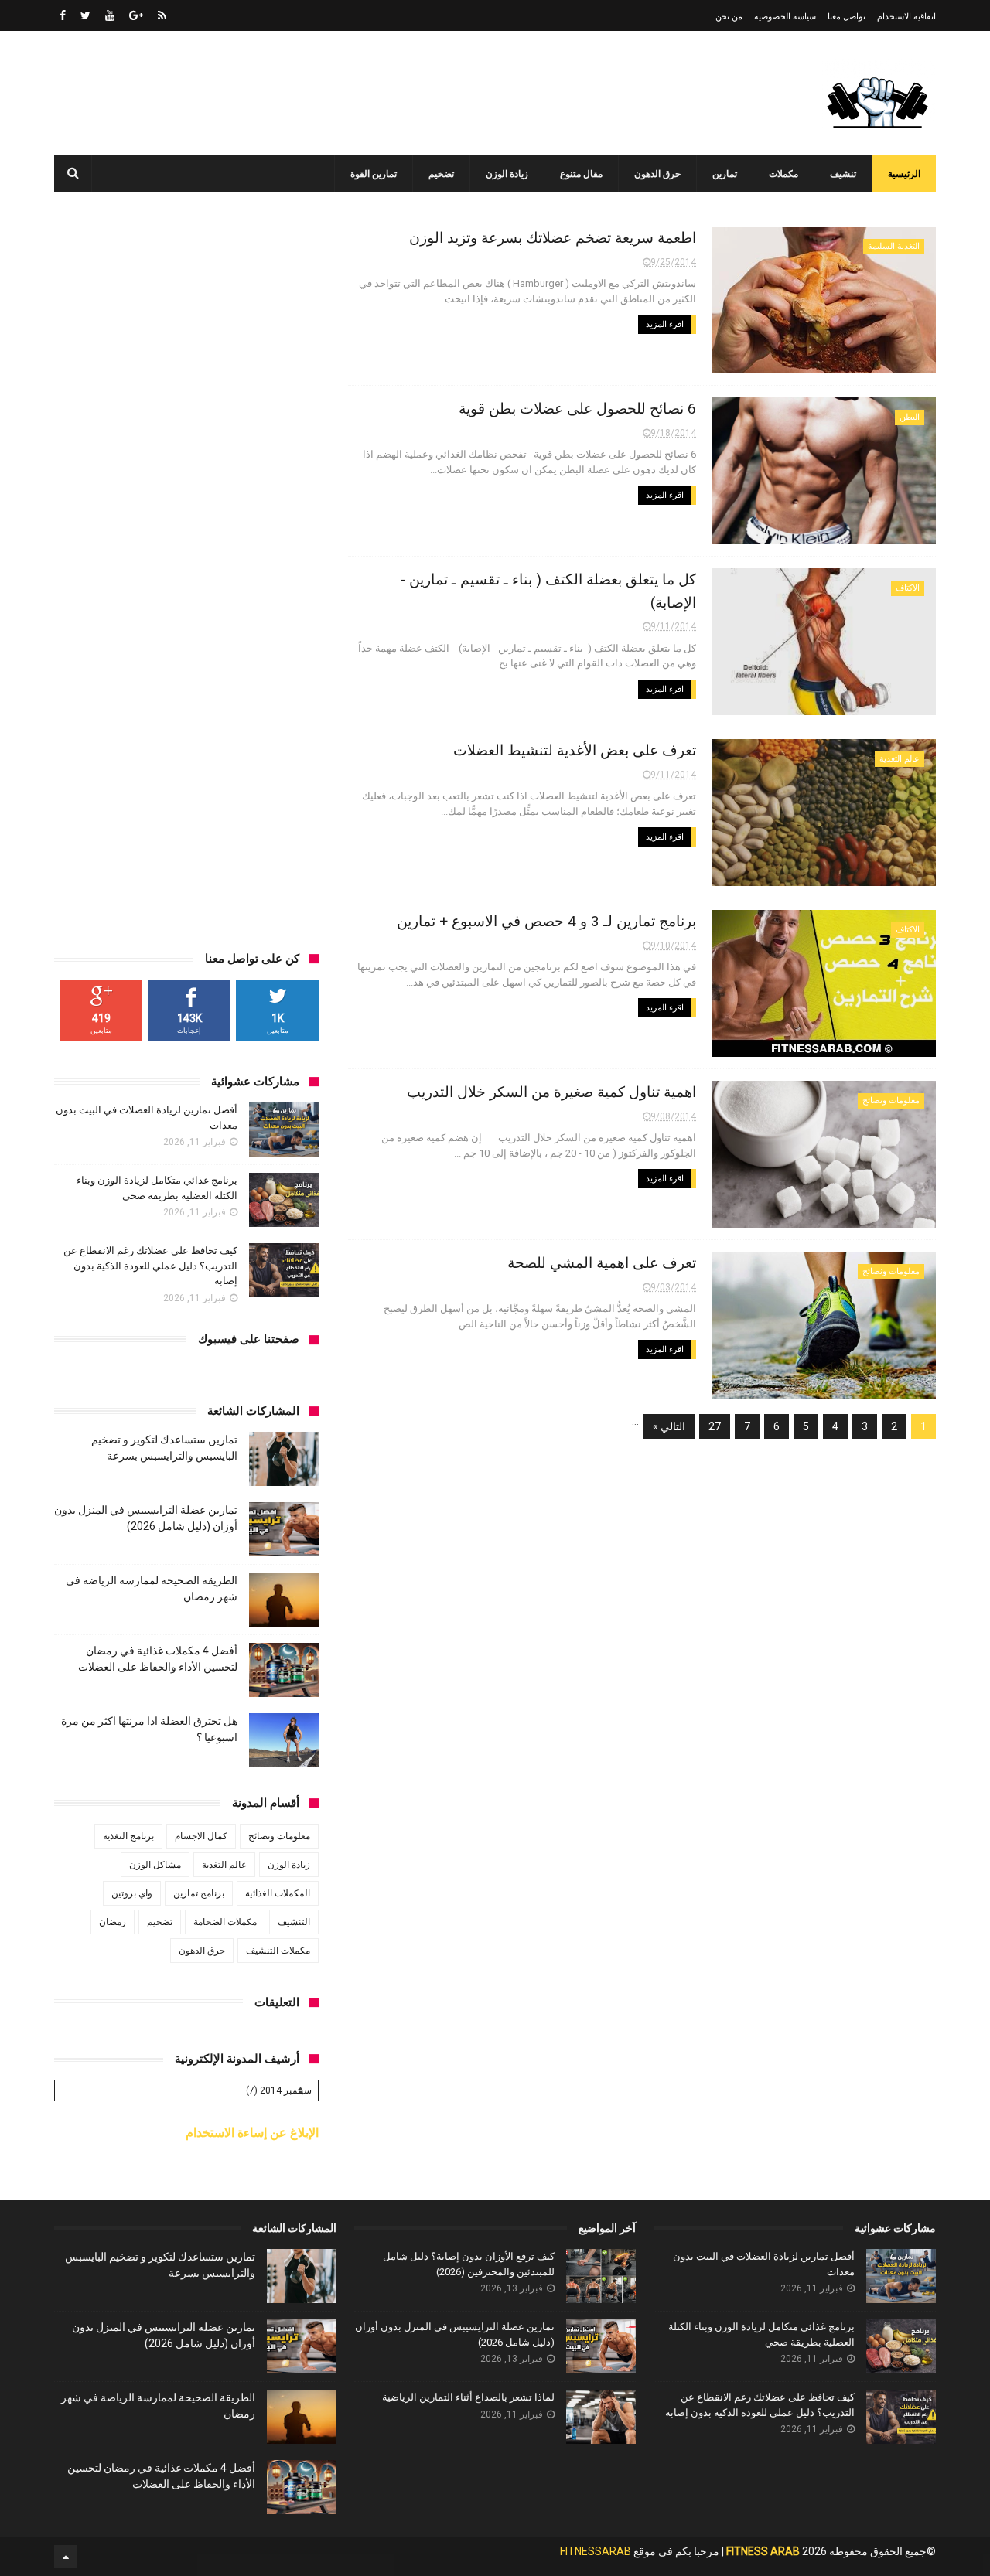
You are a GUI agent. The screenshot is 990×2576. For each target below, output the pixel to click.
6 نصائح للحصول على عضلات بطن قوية (577, 409)
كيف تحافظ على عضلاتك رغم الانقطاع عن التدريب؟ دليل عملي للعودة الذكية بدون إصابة (150, 1266)
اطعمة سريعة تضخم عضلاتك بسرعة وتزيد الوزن (553, 238)
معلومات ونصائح (891, 1101)
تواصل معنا (847, 17)
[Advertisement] (336, 93)
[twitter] (85, 15)
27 (715, 1426)
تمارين (725, 174)
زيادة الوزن (507, 174)
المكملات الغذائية (278, 1893)
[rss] (162, 15)
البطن (910, 417)
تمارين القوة (374, 174)
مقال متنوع (581, 174)
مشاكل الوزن (155, 1865)
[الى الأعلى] (66, 2557)
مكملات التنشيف (278, 1951)
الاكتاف (908, 588)
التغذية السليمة (894, 246)
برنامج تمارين (199, 1893)
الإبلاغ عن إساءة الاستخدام (252, 2133)
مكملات (783, 174)
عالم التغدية (900, 759)
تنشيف (843, 174)
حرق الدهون (657, 174)
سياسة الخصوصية (785, 17)
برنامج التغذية (128, 1836)
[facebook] (63, 15)
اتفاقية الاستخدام (906, 17)
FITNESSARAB (596, 2551)
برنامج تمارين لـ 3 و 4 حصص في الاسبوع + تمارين (546, 921)
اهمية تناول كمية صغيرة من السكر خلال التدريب (551, 1092)
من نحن (729, 17)
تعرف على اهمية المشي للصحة (602, 1263)
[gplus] (136, 15)
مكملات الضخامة (225, 1922)
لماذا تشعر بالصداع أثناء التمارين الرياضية (468, 2397)
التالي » (669, 1426)
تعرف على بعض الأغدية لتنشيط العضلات (575, 750)
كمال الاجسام (201, 1836)
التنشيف (294, 1922)
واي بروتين (132, 1893)
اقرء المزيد (665, 324)
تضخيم (441, 174)
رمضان (113, 1922)
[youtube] (110, 15)
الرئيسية (904, 174)
